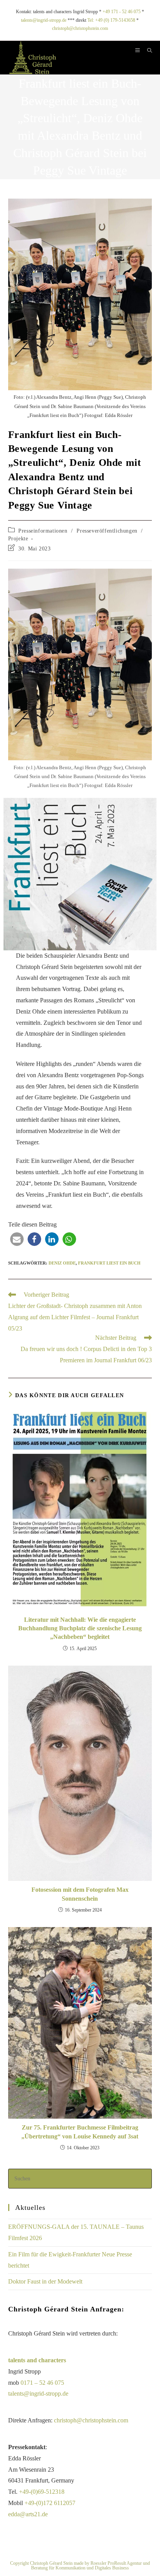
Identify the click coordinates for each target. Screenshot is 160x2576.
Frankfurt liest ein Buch (109, 1263)
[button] (17, 1239)
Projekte (18, 539)
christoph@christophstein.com (80, 28)
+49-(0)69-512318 (42, 2492)
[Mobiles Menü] (138, 51)
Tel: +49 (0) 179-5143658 (111, 20)
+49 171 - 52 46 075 (122, 12)
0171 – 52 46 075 (42, 2383)
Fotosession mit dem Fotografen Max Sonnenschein (80, 1894)
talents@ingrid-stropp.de (44, 20)
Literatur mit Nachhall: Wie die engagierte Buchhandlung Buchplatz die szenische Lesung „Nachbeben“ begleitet (80, 1628)
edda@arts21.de (28, 2514)
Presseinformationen (43, 531)
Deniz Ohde (62, 1263)
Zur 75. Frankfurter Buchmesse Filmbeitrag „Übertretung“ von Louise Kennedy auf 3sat (80, 2132)
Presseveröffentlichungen (107, 531)
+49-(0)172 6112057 (50, 2503)
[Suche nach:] (147, 51)
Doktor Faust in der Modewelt (45, 2281)
